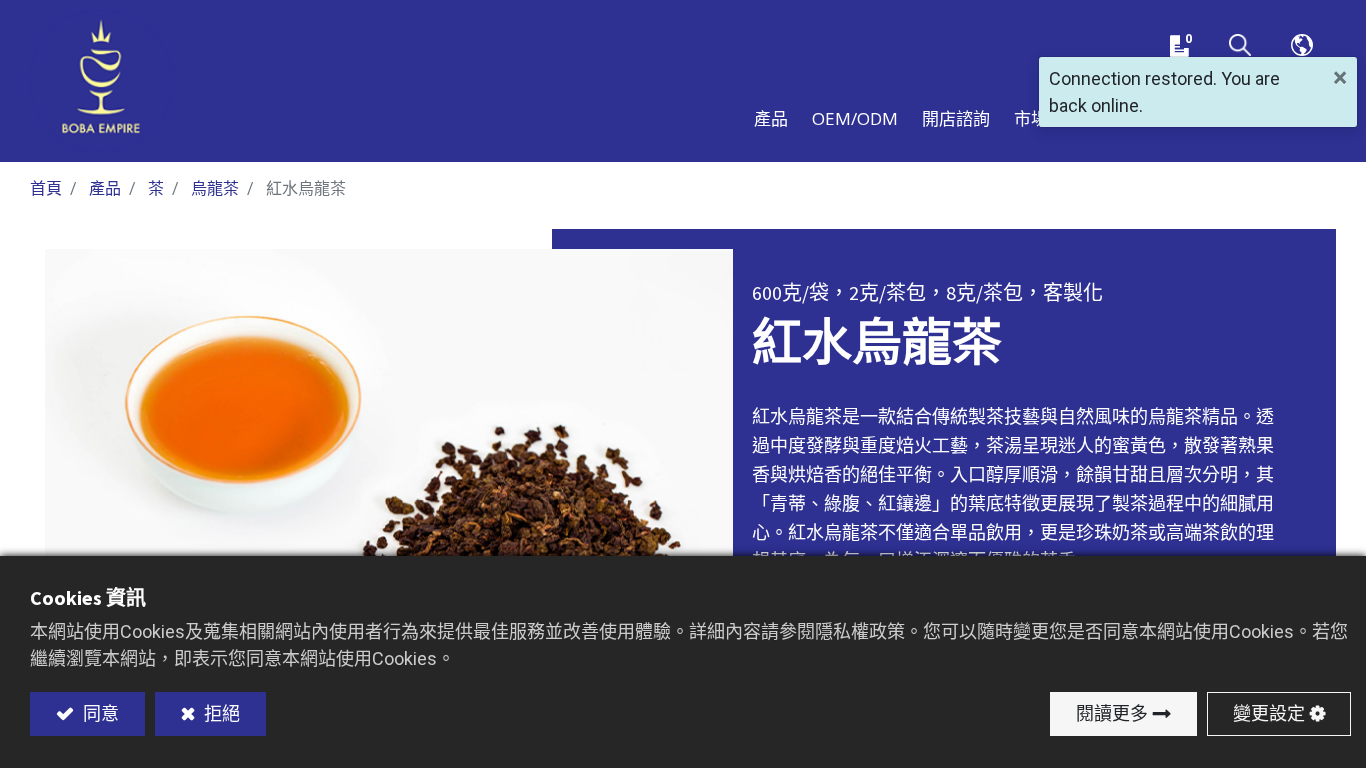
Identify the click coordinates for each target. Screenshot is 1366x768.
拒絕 (220, 713)
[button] (1240, 46)
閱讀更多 (1112, 713)
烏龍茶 (215, 188)
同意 (99, 713)
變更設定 (1269, 713)
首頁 (46, 188)
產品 (105, 188)
